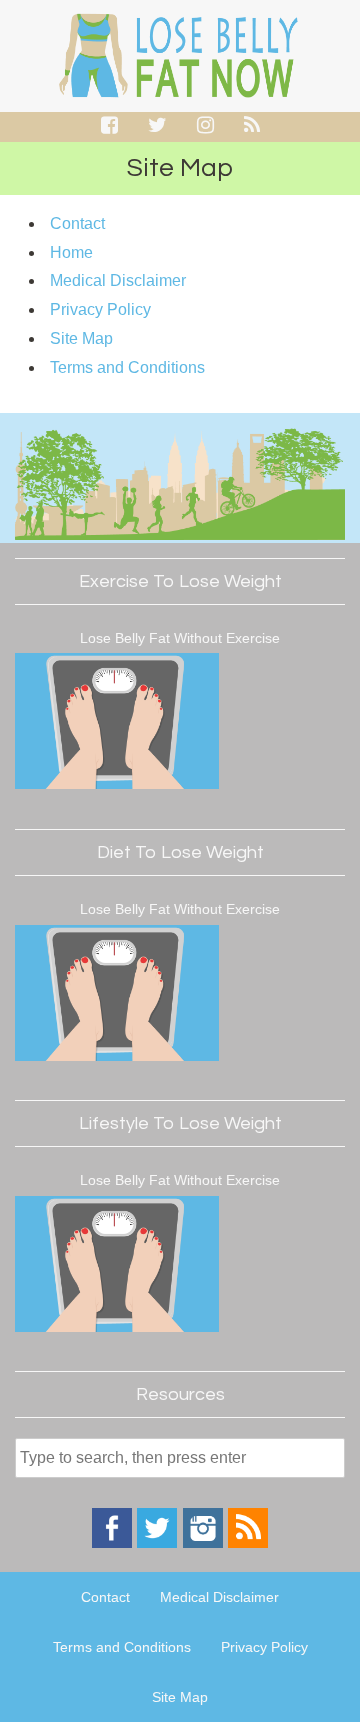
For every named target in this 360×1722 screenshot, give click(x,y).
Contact (77, 223)
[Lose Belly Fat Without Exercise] (117, 724)
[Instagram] (203, 1543)
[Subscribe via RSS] (248, 1543)
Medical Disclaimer (118, 280)
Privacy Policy (100, 309)
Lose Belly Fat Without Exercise (180, 638)
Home (71, 252)
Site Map (81, 338)
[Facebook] (112, 1543)
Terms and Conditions (127, 367)
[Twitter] (157, 1543)
